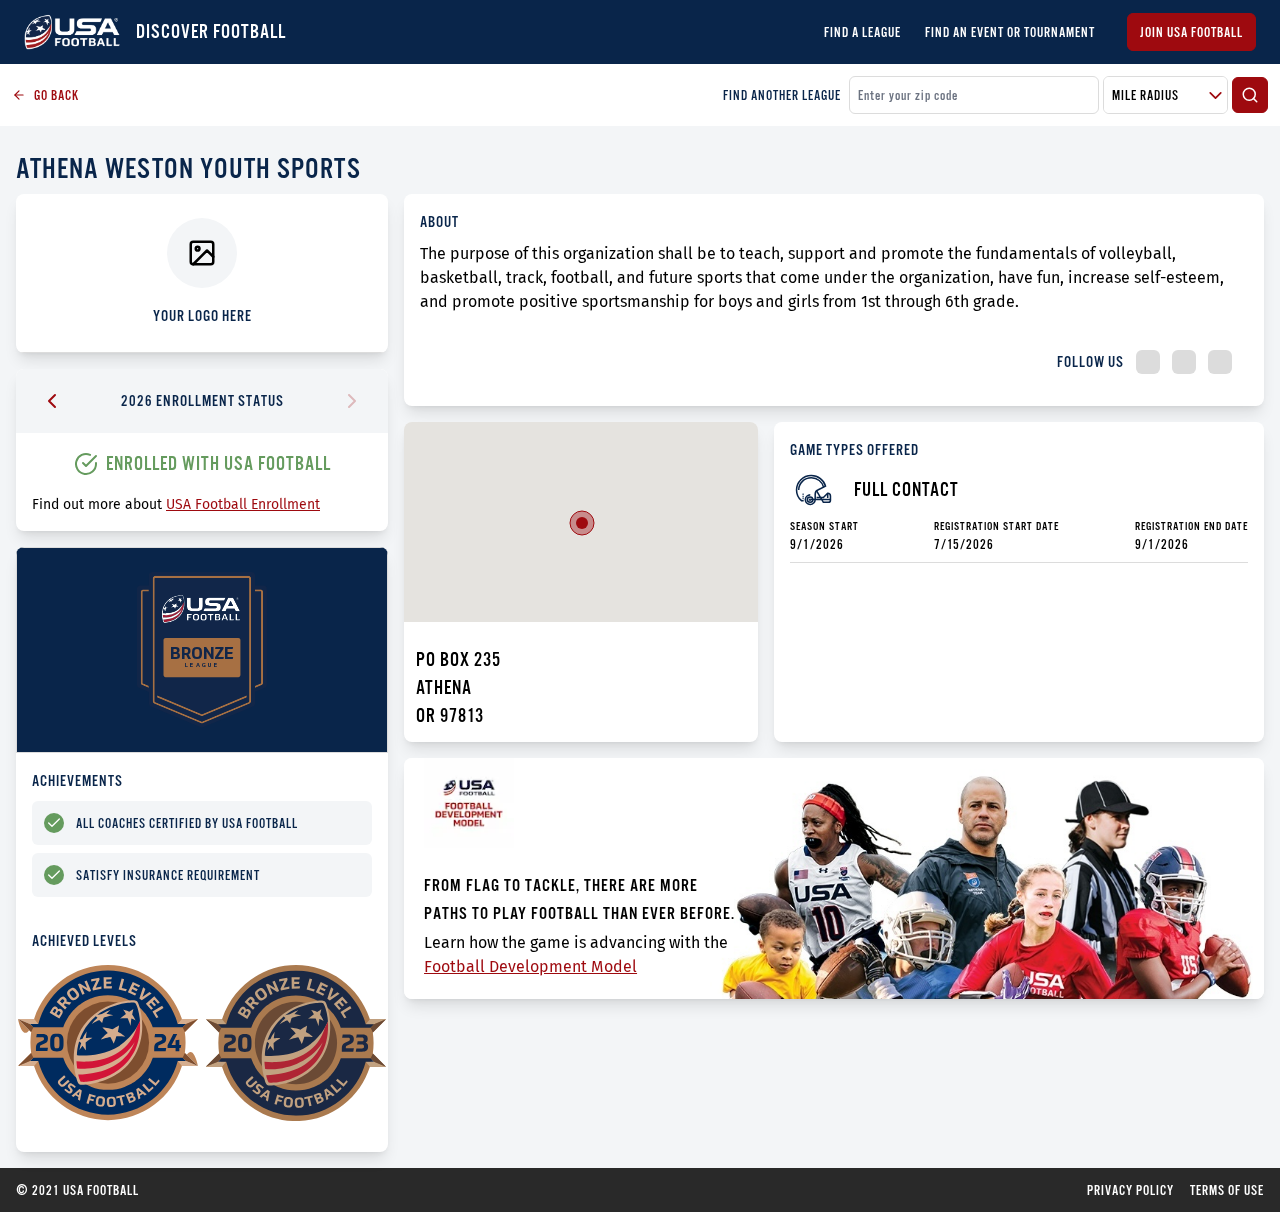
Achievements (77, 780)
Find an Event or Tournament (1010, 32)
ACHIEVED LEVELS (84, 940)
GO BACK (56, 95)
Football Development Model (530, 966)
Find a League (862, 32)
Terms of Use (1227, 1190)
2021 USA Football (77, 1190)
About (439, 221)
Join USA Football (1191, 32)
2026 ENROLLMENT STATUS (202, 400)
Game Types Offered (854, 449)
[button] (582, 523)
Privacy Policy (1130, 1190)
